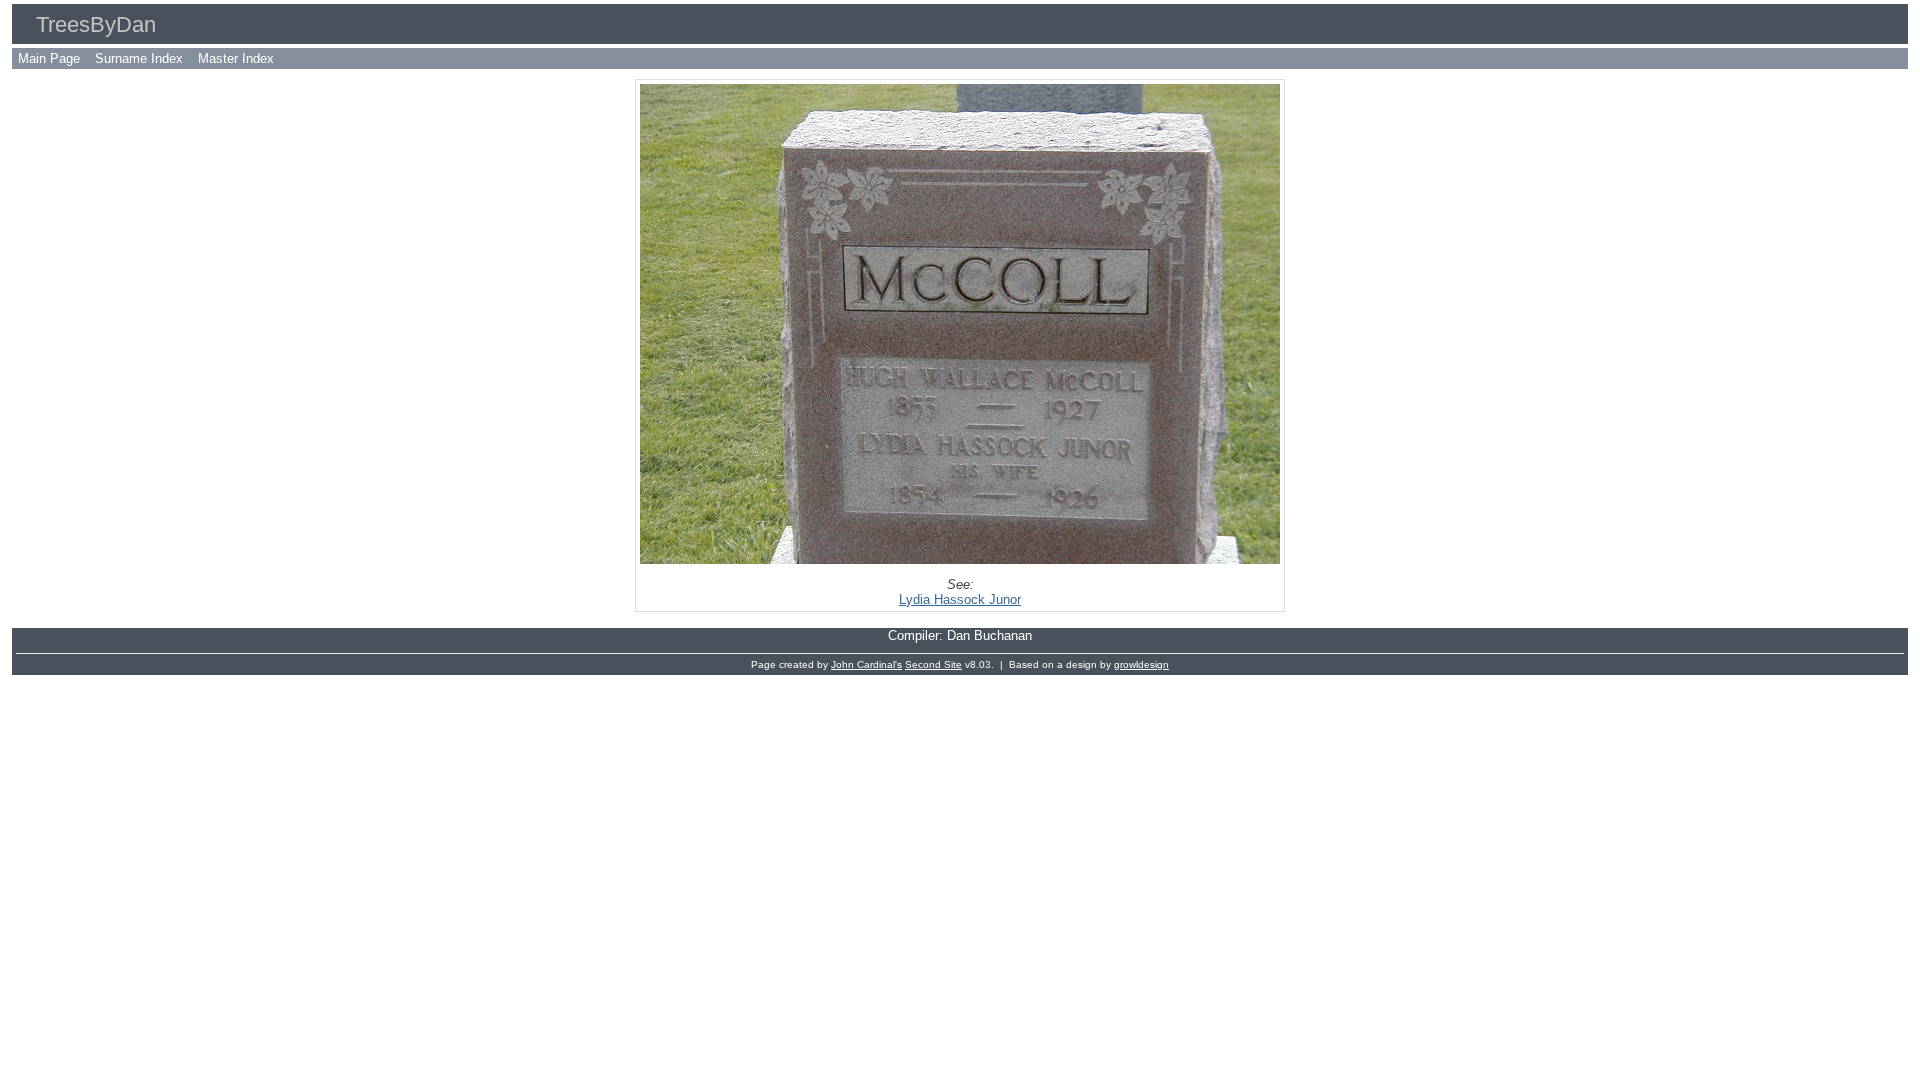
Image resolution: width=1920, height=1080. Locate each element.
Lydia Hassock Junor (960, 599)
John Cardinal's (866, 664)
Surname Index (139, 58)
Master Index (236, 58)
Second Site (933, 664)
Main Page (49, 58)
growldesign (1141, 664)
